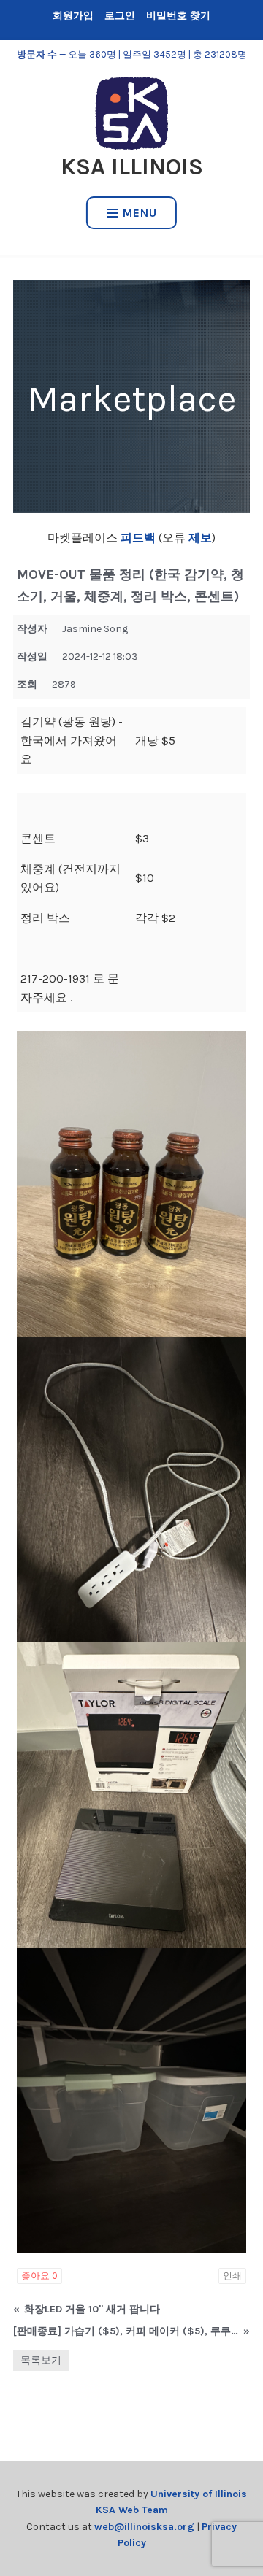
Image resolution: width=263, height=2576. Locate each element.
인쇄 (232, 2276)
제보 (199, 538)
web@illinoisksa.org (144, 2527)
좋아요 (39, 2276)
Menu (140, 213)
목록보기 (41, 2360)
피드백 (138, 538)
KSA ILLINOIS (132, 167)
